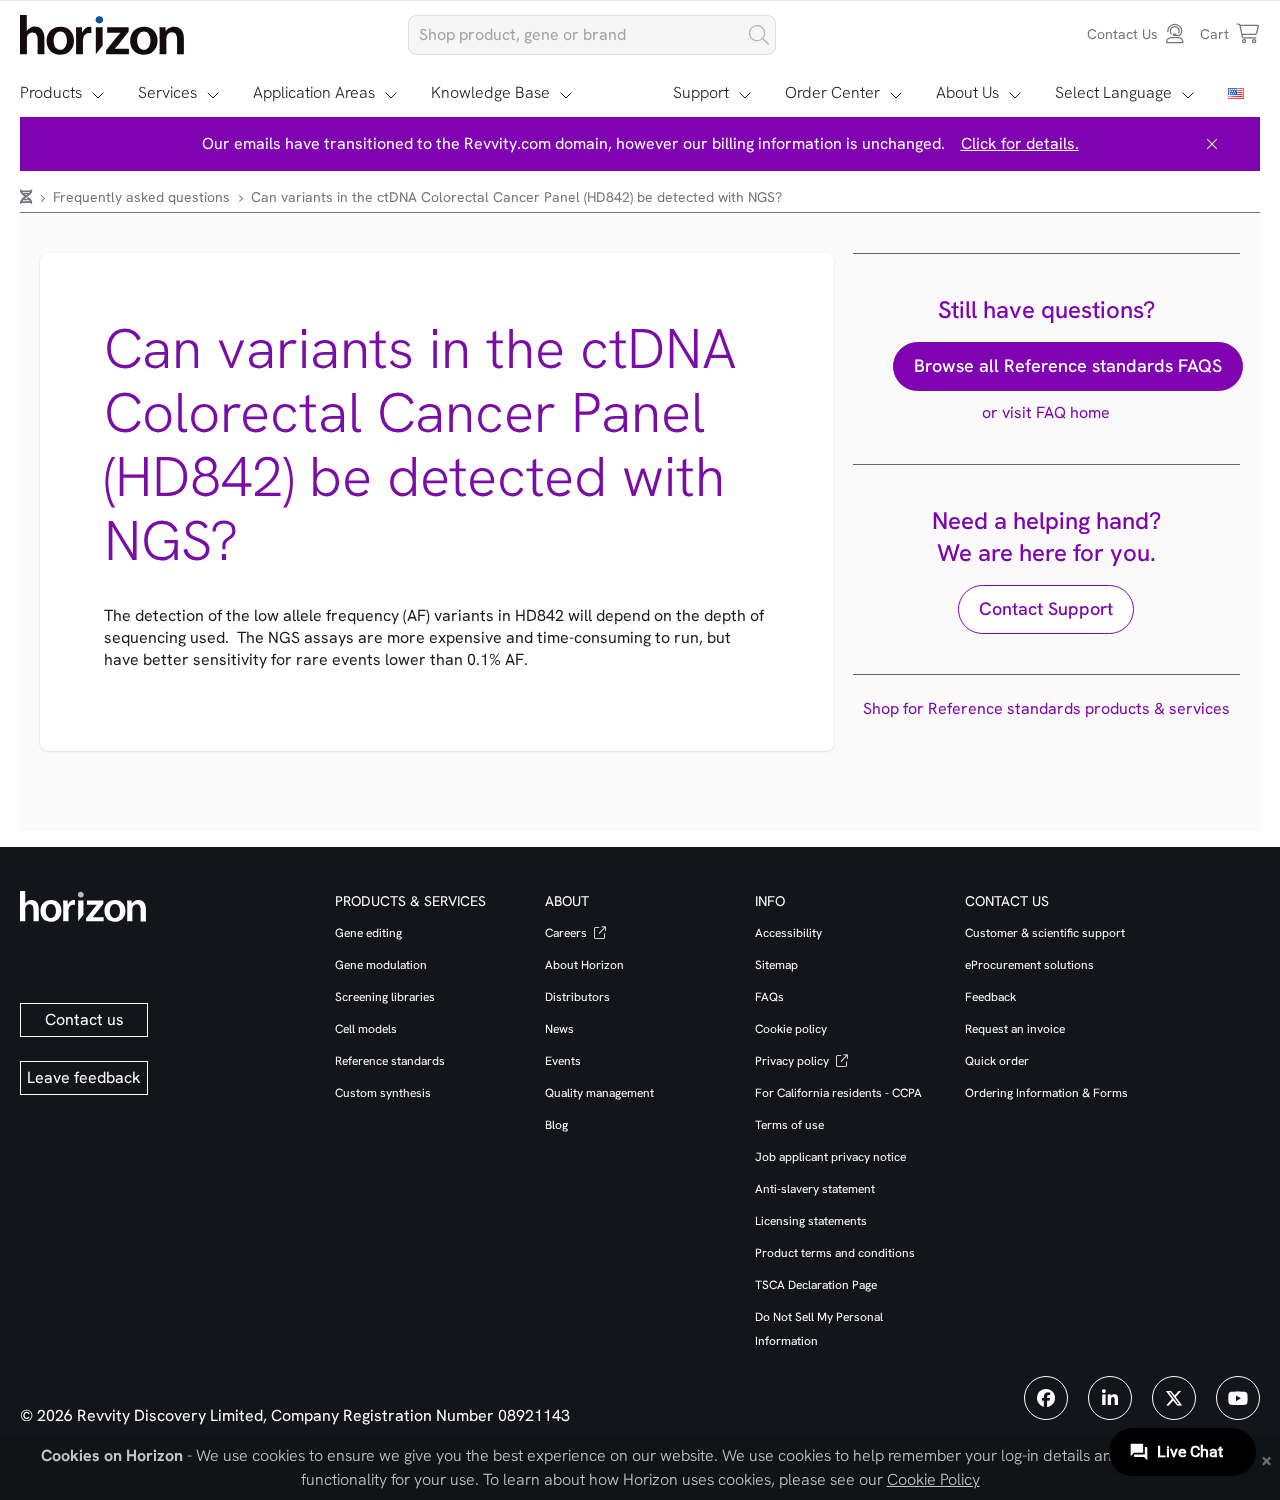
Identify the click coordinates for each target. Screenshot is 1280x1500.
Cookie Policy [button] (933, 1479)
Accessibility (788, 933)
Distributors (577, 997)
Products (51, 92)
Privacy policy (793, 1061)
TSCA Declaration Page (816, 1285)
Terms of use (789, 1125)
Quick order (997, 1061)
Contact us (84, 1019)
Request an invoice (1015, 1029)
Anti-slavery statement (815, 1189)
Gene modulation (381, 965)
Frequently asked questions (143, 197)
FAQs (769, 997)
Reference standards (390, 1061)
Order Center (832, 92)
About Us (967, 92)
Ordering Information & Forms (1046, 1093)
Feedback (990, 997)
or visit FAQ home (1046, 412)
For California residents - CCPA (838, 1093)
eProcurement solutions (1029, 965)
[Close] (1212, 144)
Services (167, 92)
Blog (556, 1125)
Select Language (1113, 92)
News (559, 1029)
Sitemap (776, 965)
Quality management (599, 1093)
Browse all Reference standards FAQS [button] (1068, 365)
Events (563, 1061)
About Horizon (584, 965)
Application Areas (314, 92)
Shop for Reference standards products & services (1046, 708)
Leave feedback (84, 1077)
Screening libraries (385, 997)
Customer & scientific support (1045, 933)
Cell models (366, 1029)
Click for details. (1020, 143)
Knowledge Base (490, 92)
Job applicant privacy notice (830, 1157)
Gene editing (368, 933)
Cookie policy (791, 1029)
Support (701, 92)
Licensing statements (811, 1221)
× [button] (1266, 1459)
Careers (567, 933)
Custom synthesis (383, 1093)
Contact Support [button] (1046, 608)
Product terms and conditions (835, 1253)
